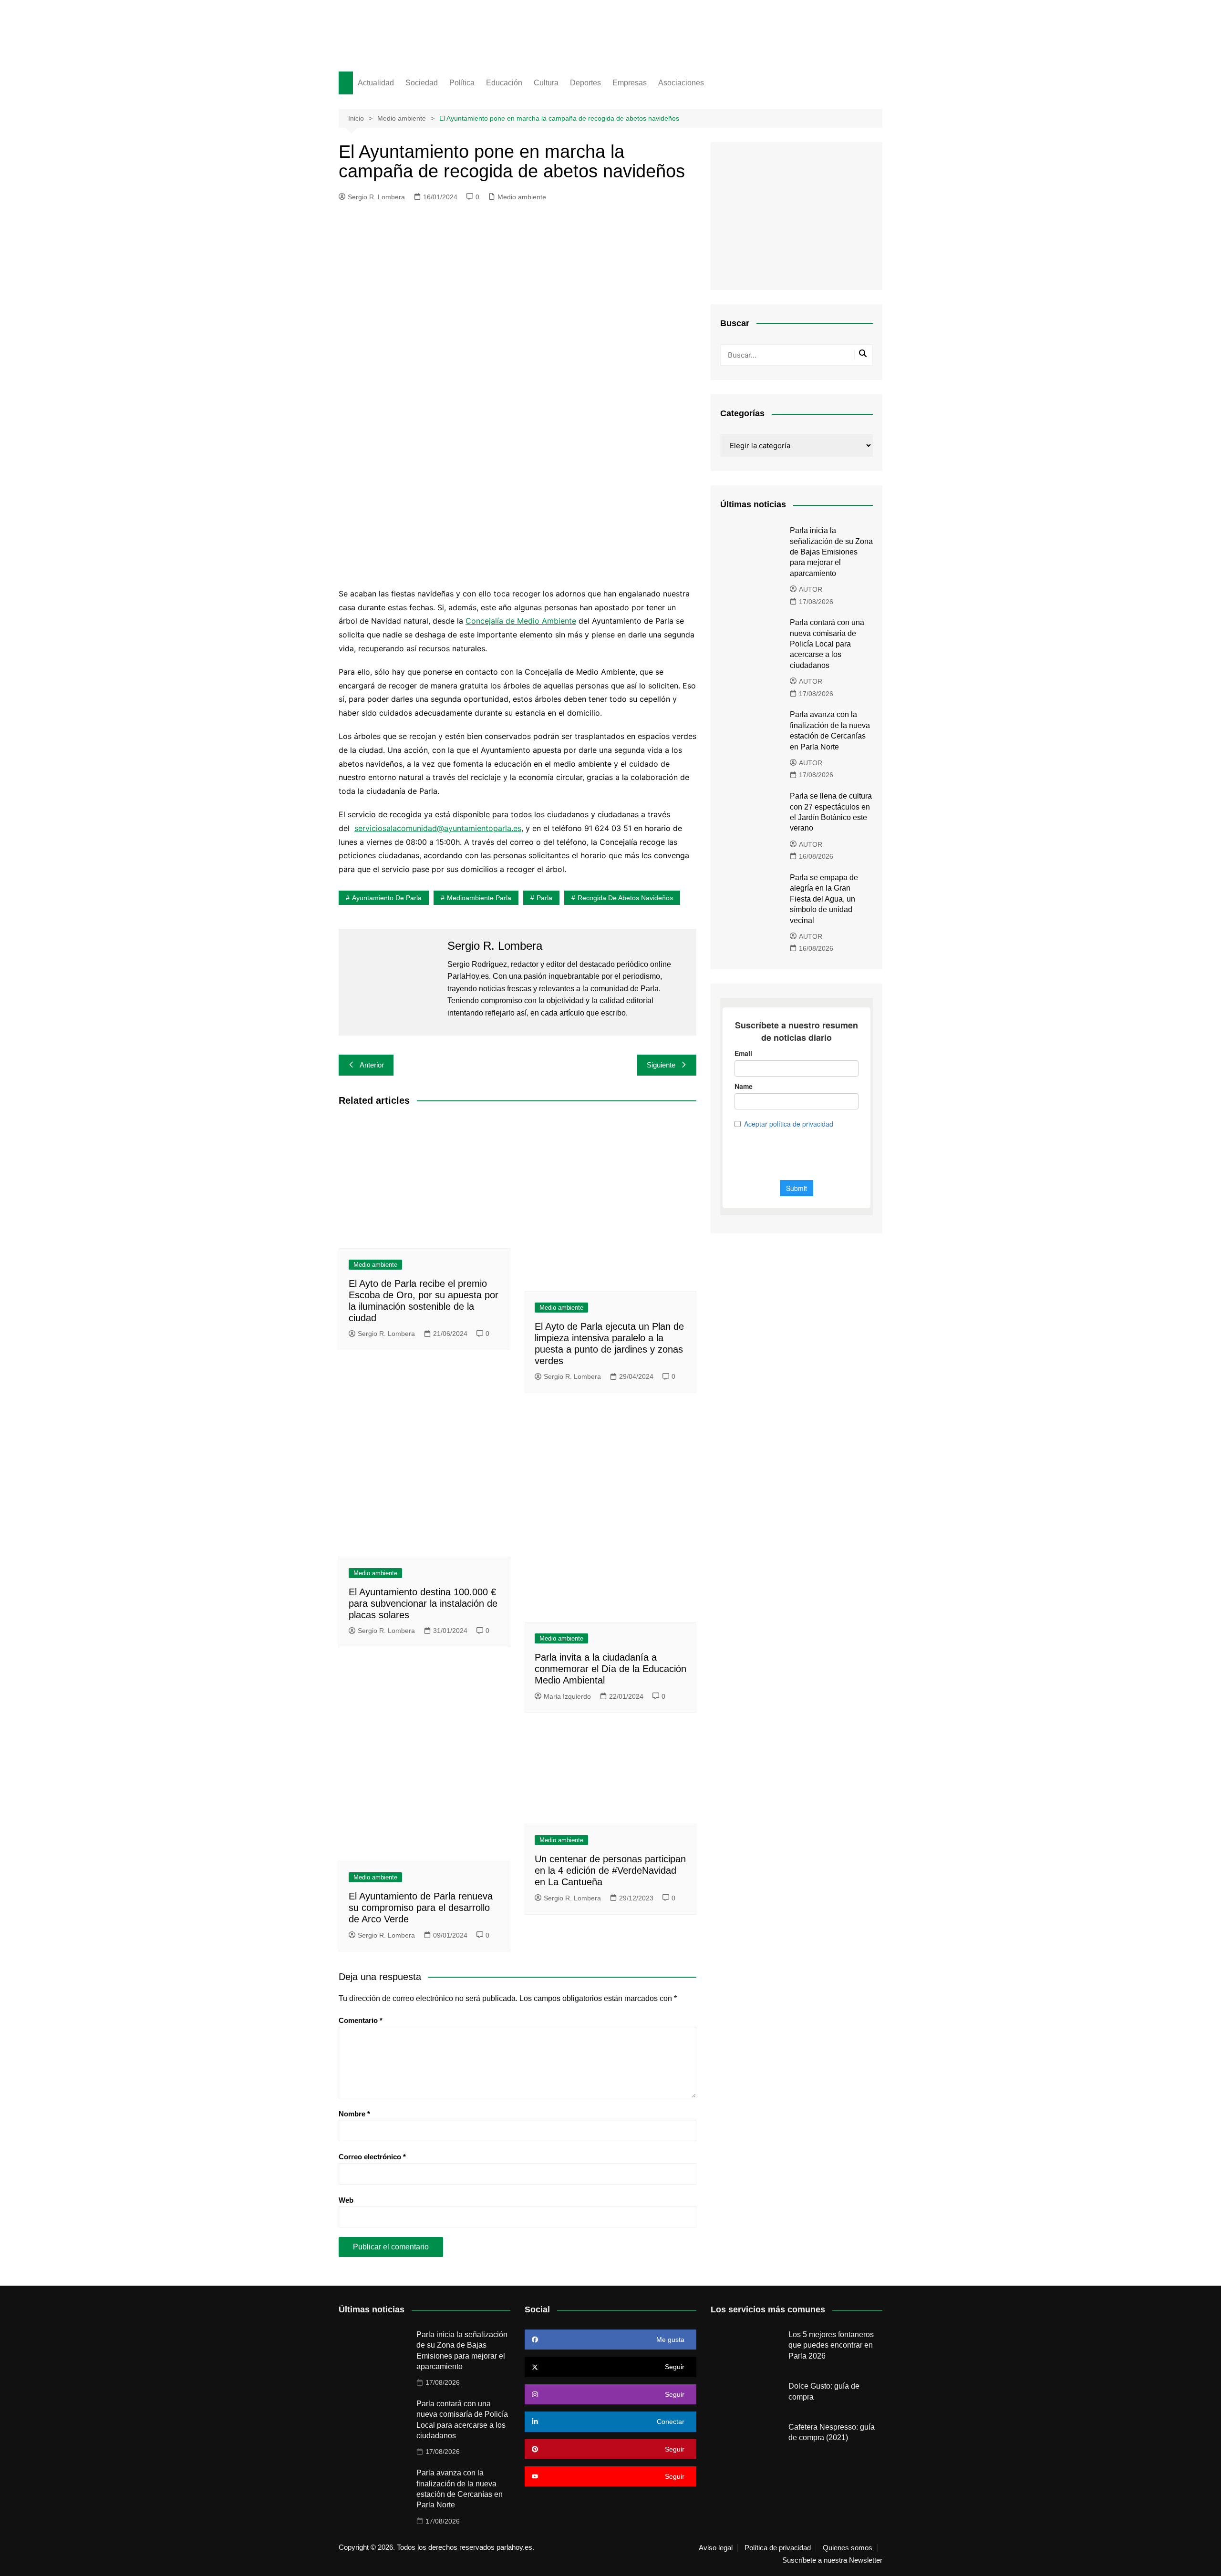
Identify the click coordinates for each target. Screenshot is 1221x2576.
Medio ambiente (522, 197)
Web (346, 2200)
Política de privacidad (778, 2548)
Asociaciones (681, 83)
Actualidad (376, 83)
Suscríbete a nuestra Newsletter (832, 2560)
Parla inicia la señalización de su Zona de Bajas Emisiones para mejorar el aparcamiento (831, 552)
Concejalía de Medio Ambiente (521, 621)
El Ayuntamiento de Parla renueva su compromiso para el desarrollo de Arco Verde (421, 1908)
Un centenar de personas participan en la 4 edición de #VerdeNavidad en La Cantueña (610, 1870)
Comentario (361, 2020)
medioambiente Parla (479, 898)
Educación (504, 83)
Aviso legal (716, 2548)
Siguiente (661, 1065)
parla (544, 898)
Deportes (585, 83)
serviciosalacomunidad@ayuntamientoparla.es (438, 828)
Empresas (630, 83)
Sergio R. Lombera (376, 197)
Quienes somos (848, 2548)
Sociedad (422, 83)
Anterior (372, 1065)
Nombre (354, 2114)
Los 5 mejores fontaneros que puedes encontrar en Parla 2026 (831, 2345)
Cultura (546, 83)
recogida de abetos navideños (625, 898)
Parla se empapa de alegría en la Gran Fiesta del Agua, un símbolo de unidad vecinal (824, 899)
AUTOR (811, 589)
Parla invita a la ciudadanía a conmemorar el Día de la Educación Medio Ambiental (610, 1669)
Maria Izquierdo (567, 1696)
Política (462, 83)
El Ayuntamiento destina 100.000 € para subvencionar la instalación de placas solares (423, 1603)
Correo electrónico (372, 2157)
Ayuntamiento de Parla (387, 898)
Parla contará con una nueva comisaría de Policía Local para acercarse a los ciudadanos (827, 644)
